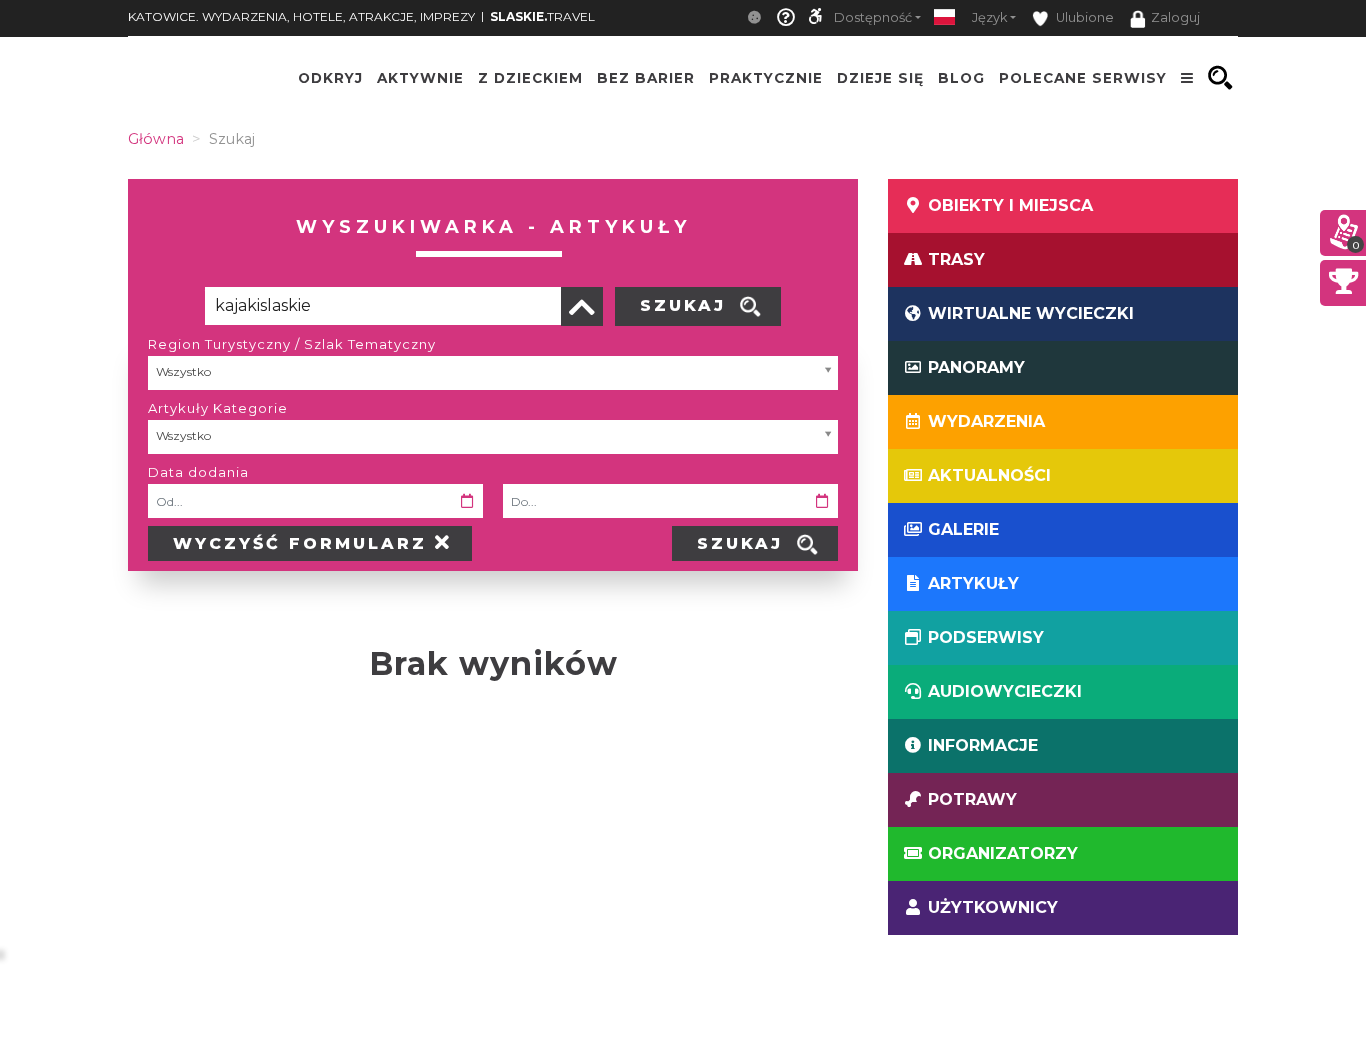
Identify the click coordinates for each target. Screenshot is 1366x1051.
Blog (961, 78)
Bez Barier (646, 78)
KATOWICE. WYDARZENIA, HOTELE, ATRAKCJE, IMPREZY (301, 16)
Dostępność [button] (873, 17)
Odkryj (330, 78)
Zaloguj (1175, 17)
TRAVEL (542, 16)
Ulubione (1083, 17)
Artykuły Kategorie (218, 408)
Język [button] (989, 17)
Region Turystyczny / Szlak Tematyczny (292, 344)
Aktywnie (420, 78)
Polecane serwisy (1083, 78)
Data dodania (198, 472)
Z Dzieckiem (530, 78)
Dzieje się (880, 78)
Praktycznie (766, 78)
